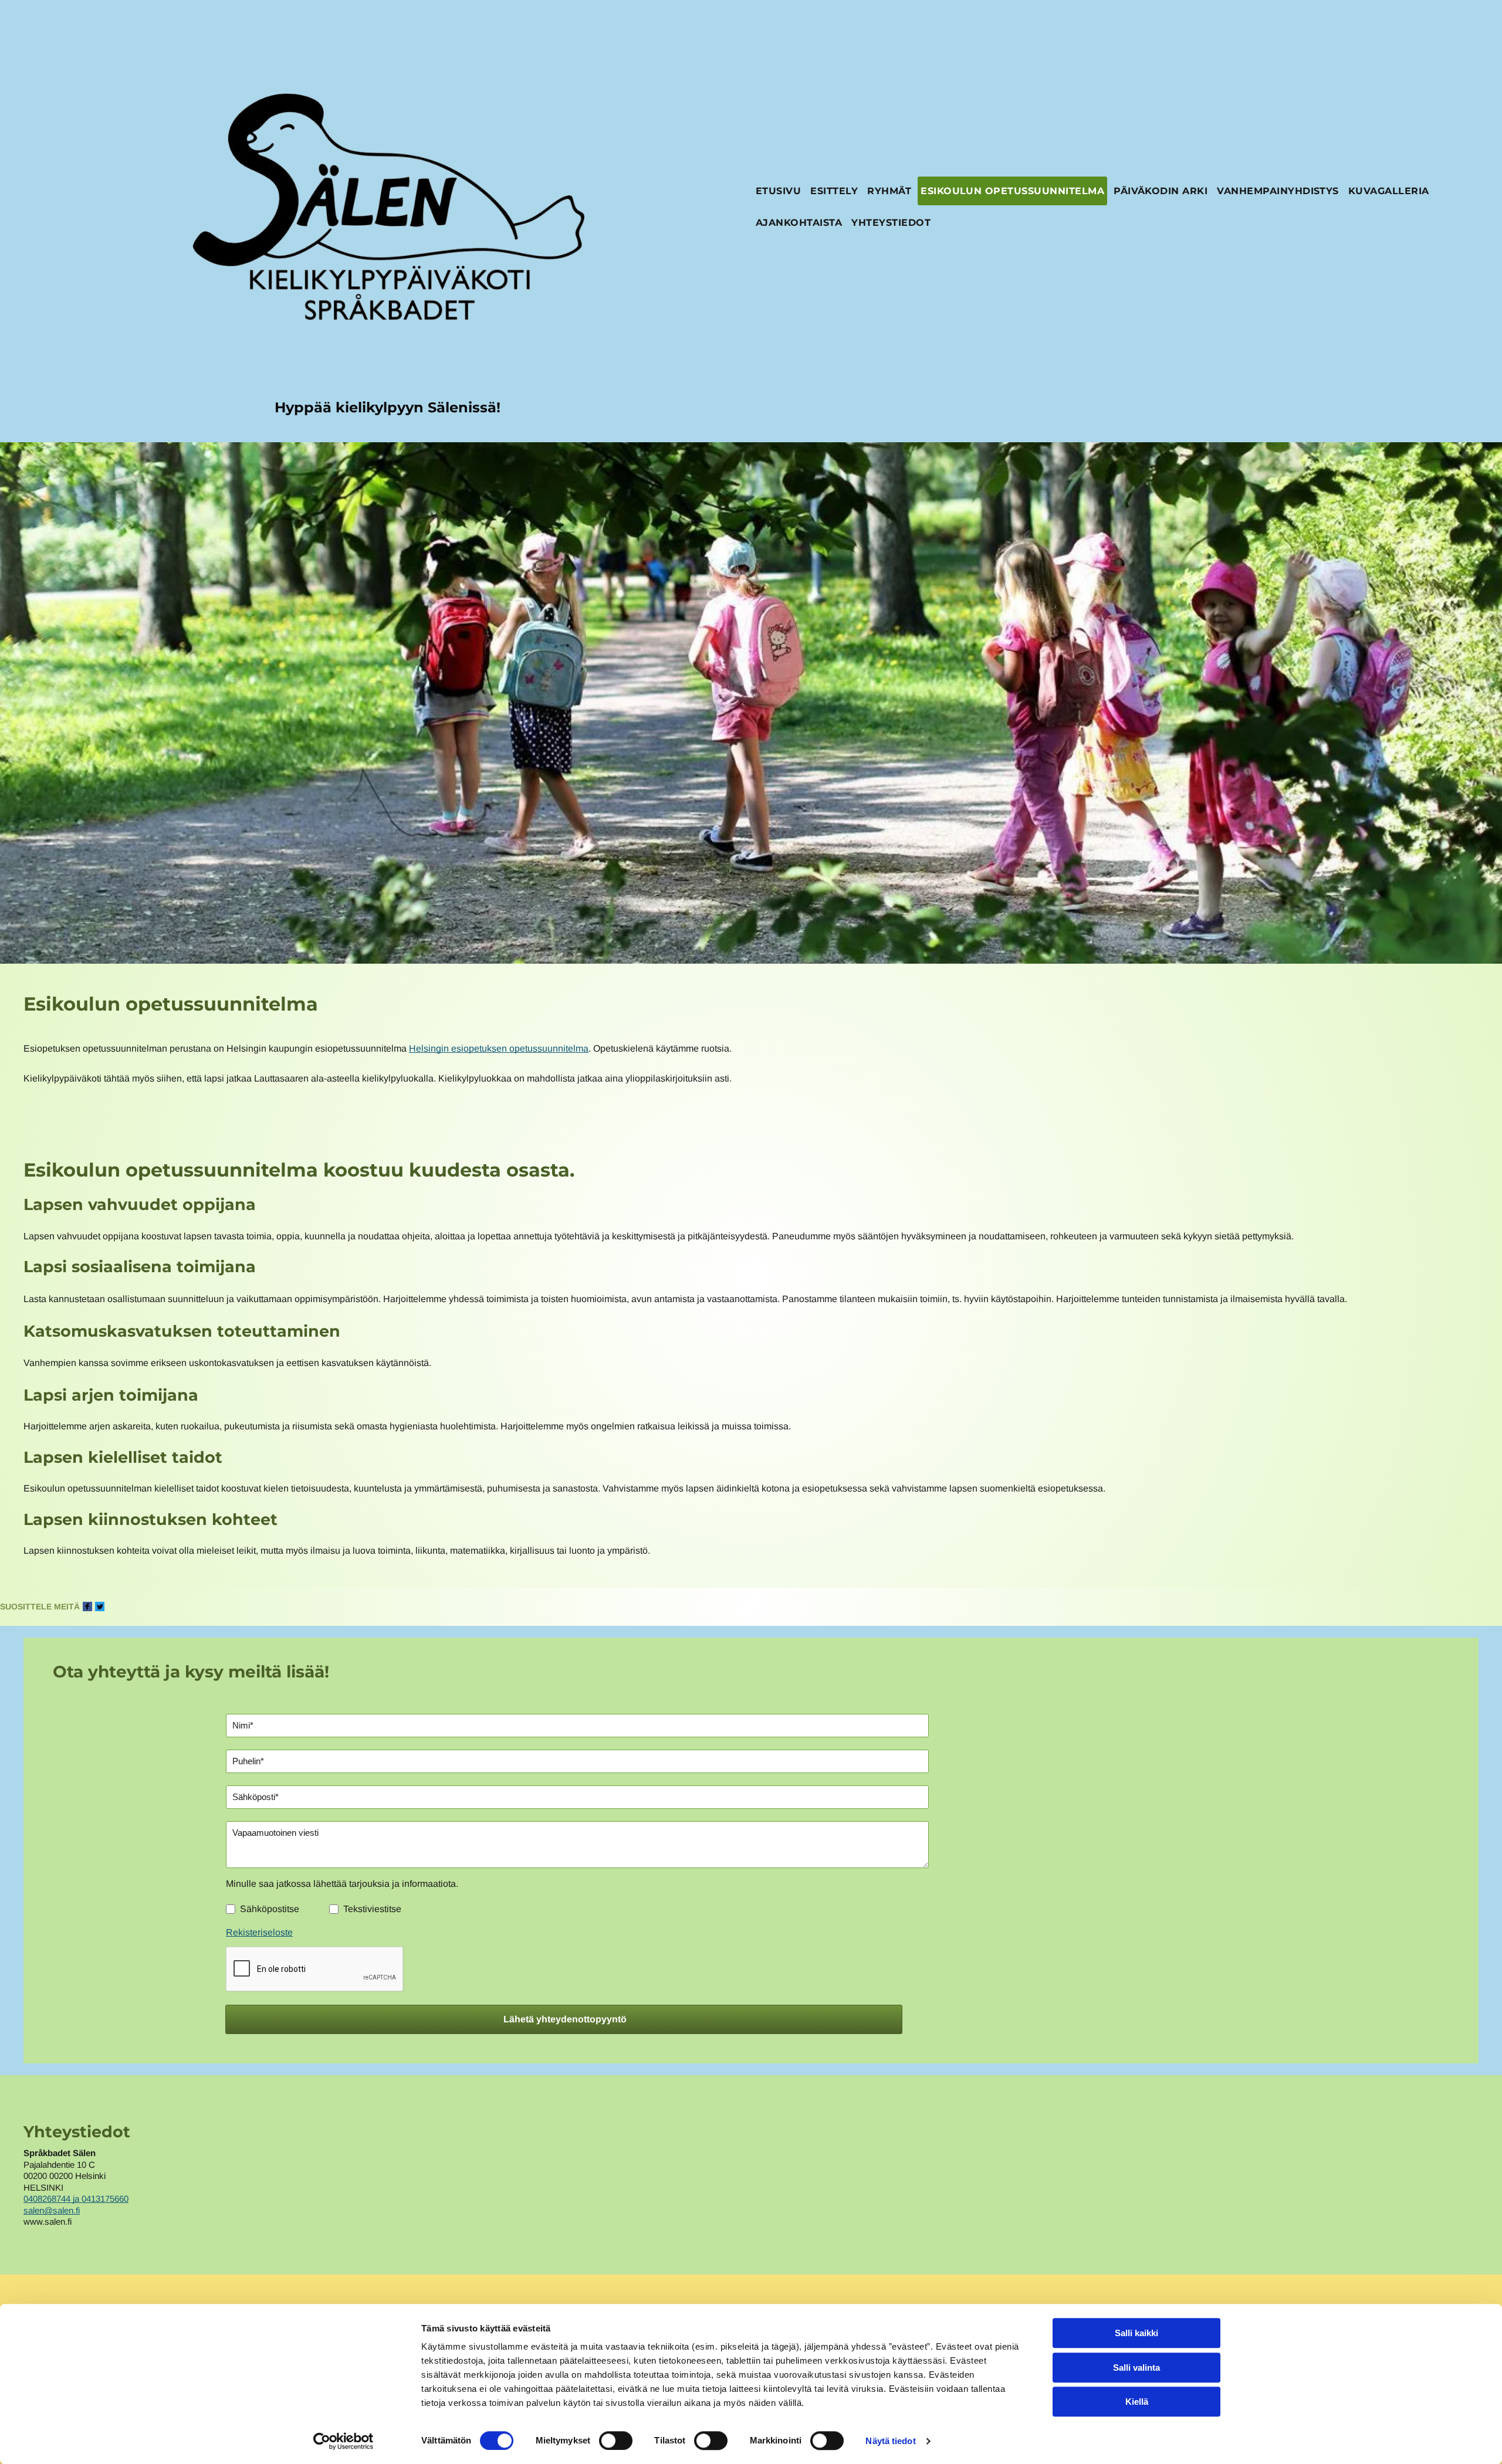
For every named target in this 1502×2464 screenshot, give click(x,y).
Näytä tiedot (890, 2441)
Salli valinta (1136, 2368)
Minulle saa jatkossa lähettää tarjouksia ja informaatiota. (342, 1884)
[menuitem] (778, 192)
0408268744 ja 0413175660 (76, 2199)
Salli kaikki (1136, 2333)
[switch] (616, 2441)
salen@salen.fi (52, 2210)
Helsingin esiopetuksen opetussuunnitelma (499, 1048)
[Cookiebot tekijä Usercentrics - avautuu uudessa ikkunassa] (344, 2441)
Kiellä (1137, 2402)
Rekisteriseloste (259, 1932)
